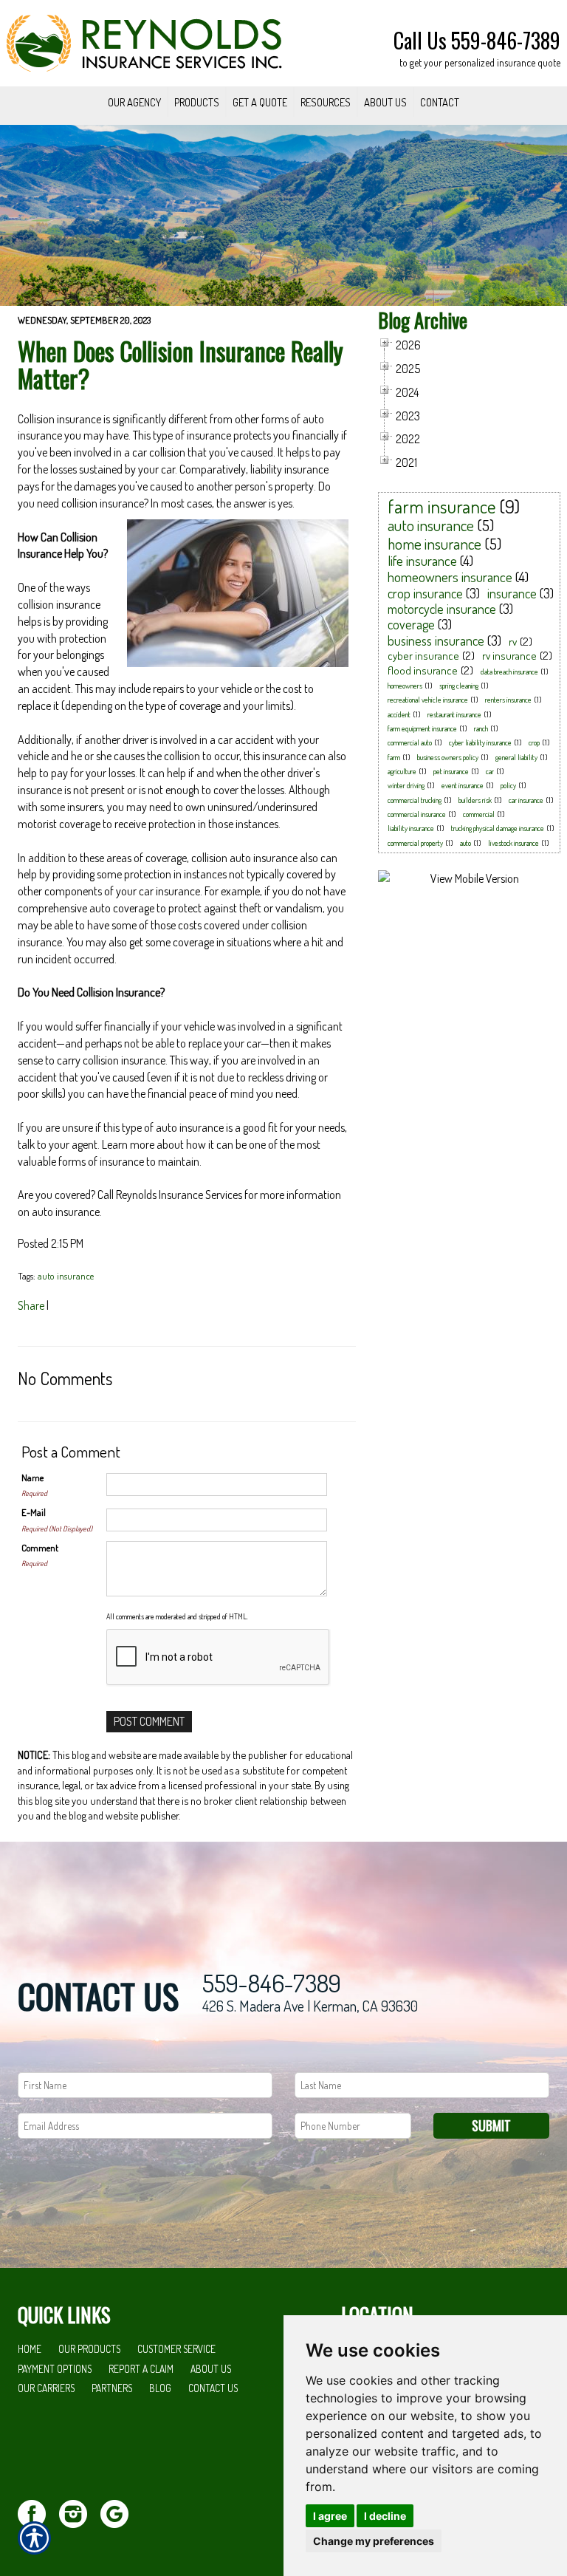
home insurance (434, 543)
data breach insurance (509, 672)
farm (394, 757)
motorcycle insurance (442, 609)
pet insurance (451, 771)
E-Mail (34, 1512)
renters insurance (508, 700)
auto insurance (66, 1276)
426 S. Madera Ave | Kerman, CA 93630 (310, 2006)
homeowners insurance (450, 577)
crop (534, 742)
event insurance (463, 785)
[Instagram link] (79, 2512)
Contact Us (213, 2388)
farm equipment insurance (422, 728)
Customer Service (176, 2349)
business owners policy (448, 757)
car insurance (526, 800)
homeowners (405, 686)
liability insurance (411, 828)
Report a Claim (141, 2369)
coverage (411, 624)
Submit (491, 2125)
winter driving (406, 785)
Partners (112, 2388)
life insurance (422, 560)
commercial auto (410, 742)
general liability (516, 757)
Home (30, 2349)
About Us (211, 2369)
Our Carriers (46, 2388)
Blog (160, 2388)
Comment (40, 1548)
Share (31, 1305)
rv (513, 642)
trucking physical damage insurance (498, 828)
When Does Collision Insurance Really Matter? (181, 365)
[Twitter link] (37, 2512)
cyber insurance (423, 656)
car (490, 771)
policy (508, 785)
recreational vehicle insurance (428, 700)
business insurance (436, 640)
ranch (481, 728)
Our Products (89, 2349)
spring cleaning (459, 686)
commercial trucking (415, 800)
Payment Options (55, 2369)
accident (399, 714)
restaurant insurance (454, 714)
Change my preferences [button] (374, 2541)
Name (32, 1477)
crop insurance (425, 593)
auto (465, 843)
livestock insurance (513, 843)
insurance (512, 593)
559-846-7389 (272, 1983)
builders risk (475, 800)
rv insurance (509, 656)
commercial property (415, 843)
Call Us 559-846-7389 (477, 40)
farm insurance (442, 506)
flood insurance (423, 670)
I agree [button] (330, 2516)
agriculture (402, 771)
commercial (479, 814)
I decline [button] (385, 2516)
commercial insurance (417, 814)
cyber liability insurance (480, 742)
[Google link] (120, 2512)
